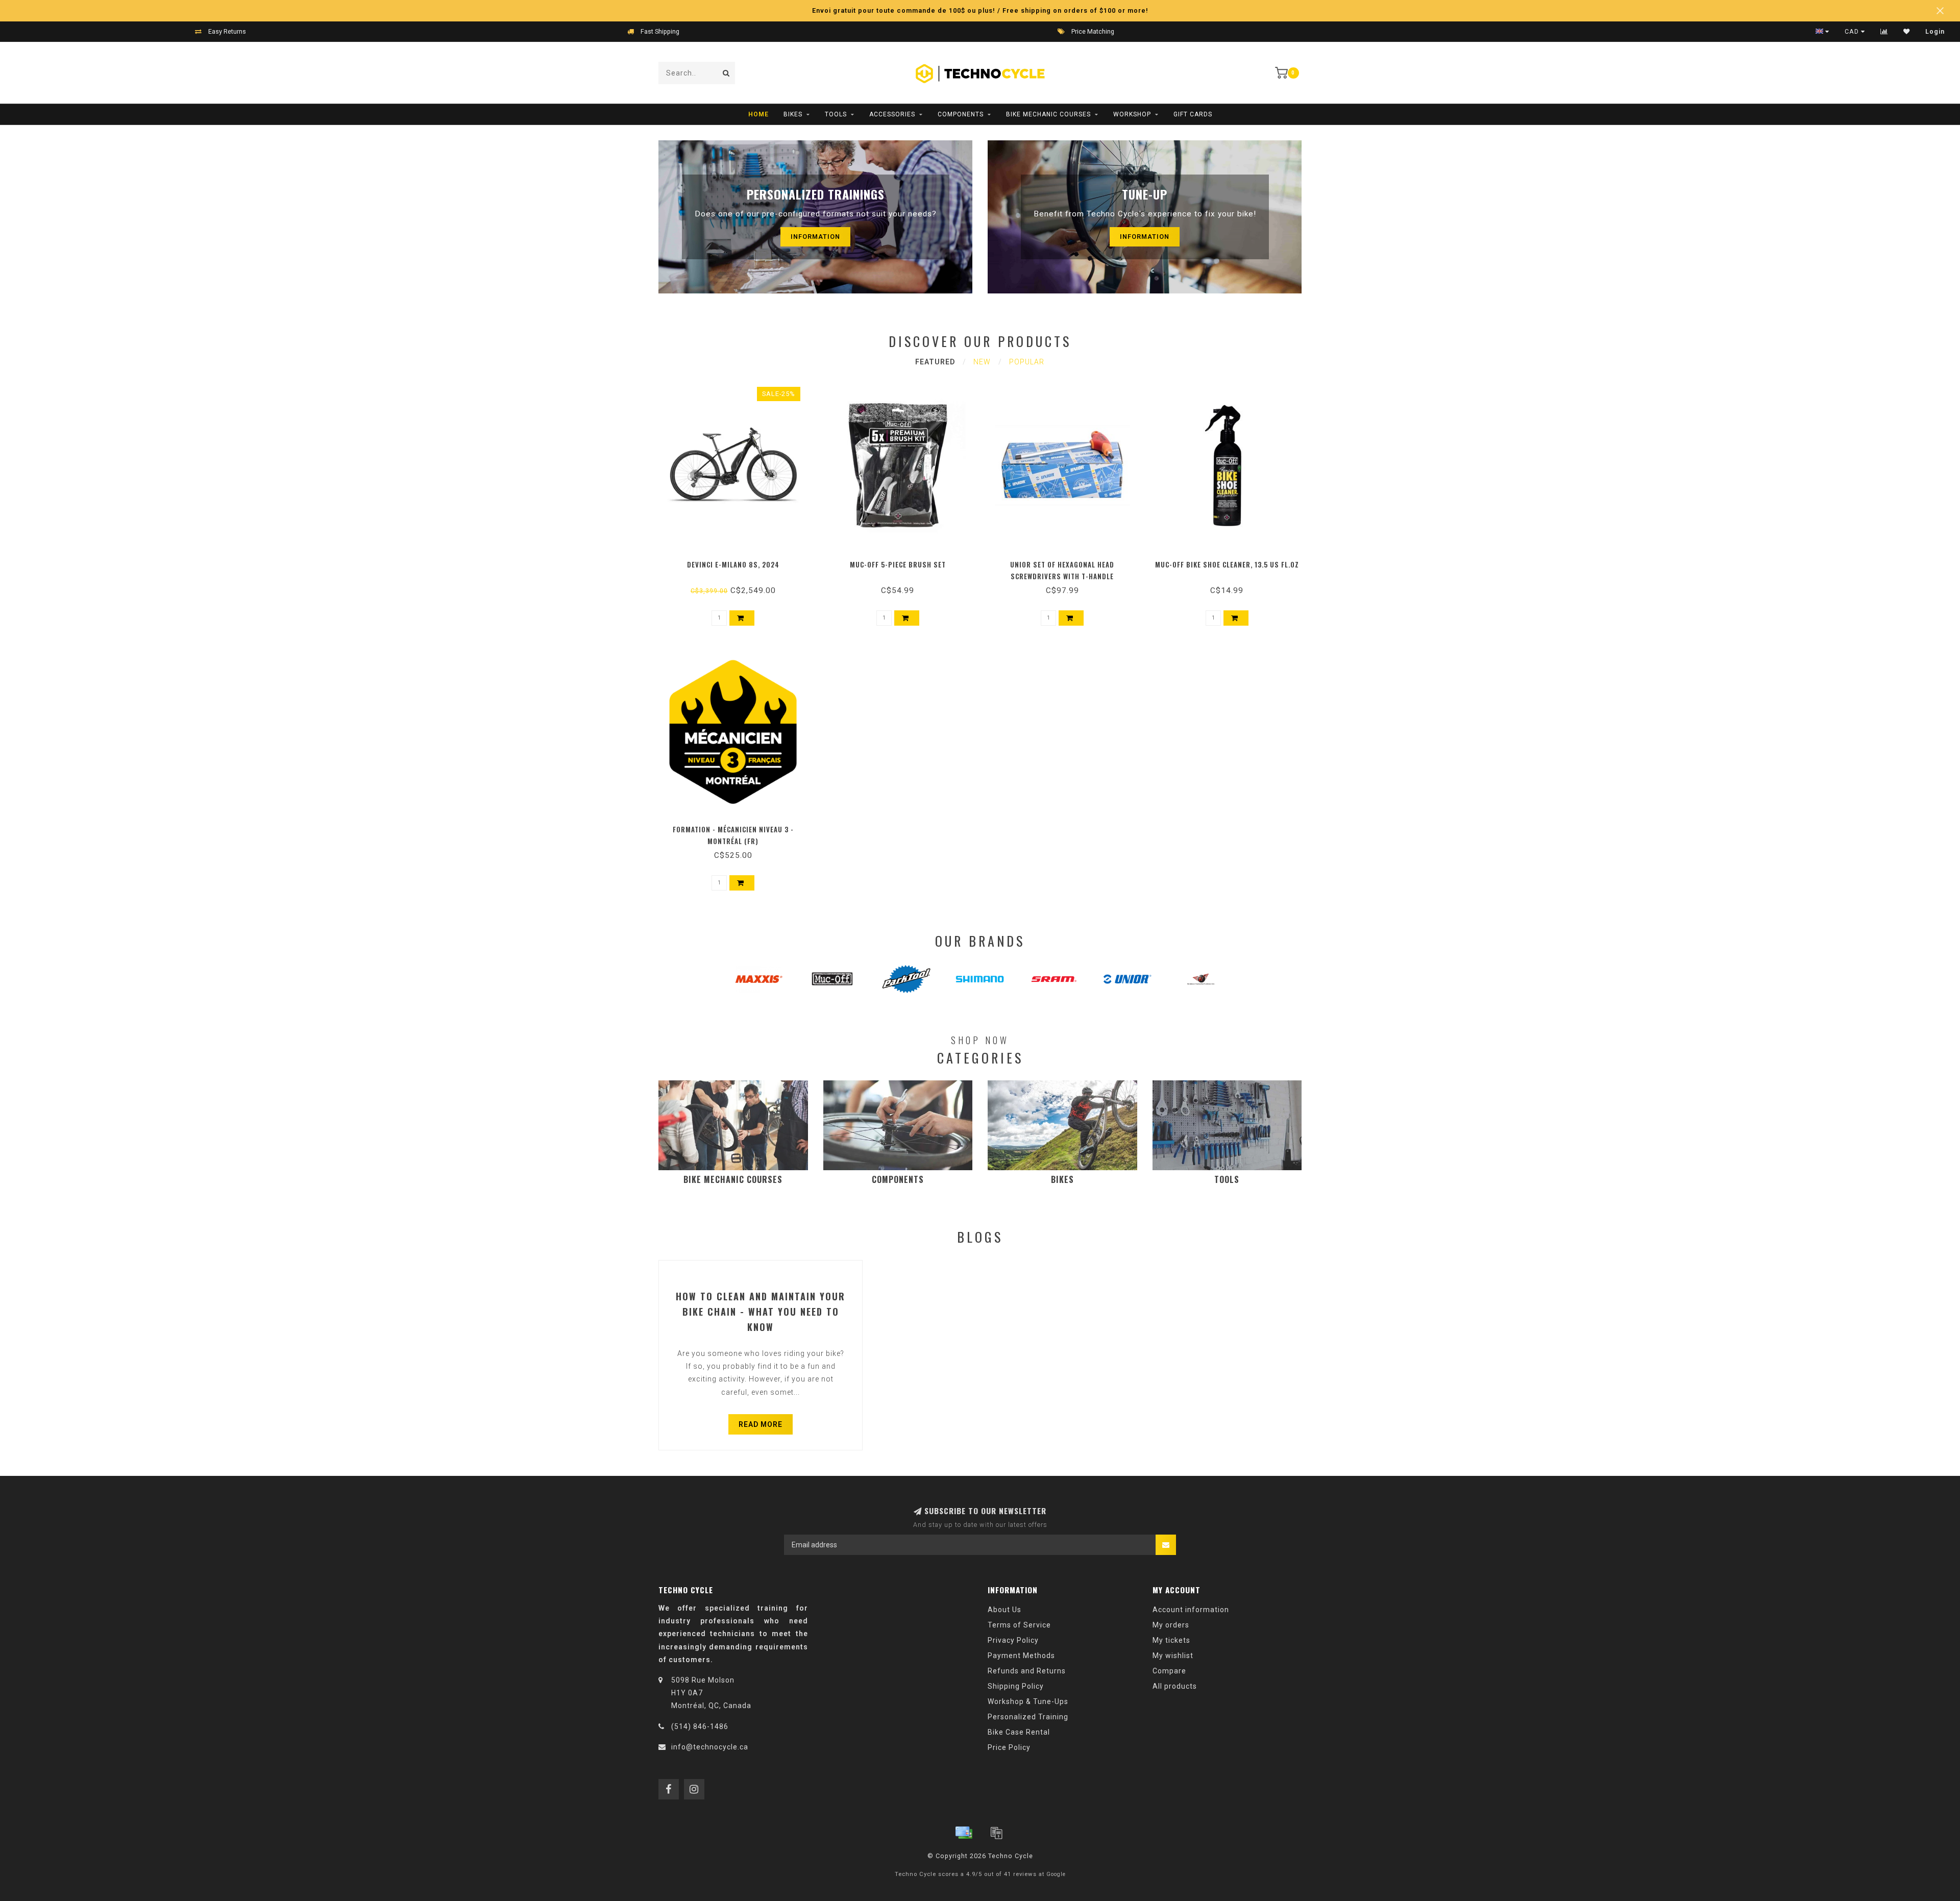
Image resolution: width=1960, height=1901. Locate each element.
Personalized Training (1028, 1717)
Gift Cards (1193, 114)
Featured (935, 362)
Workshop (1132, 114)
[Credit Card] (964, 1833)
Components (961, 114)
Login (1935, 32)
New (982, 362)
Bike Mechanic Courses (1048, 114)
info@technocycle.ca (710, 1747)
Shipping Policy (1016, 1686)
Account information (1191, 1610)
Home (758, 114)
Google (1056, 1874)
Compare (1169, 1671)
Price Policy (1009, 1747)
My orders (1171, 1625)
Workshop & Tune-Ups (1028, 1701)
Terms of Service (1019, 1625)
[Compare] (1884, 32)
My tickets (1171, 1640)
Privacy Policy (1013, 1640)
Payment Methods (1021, 1656)
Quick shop (738, 561)
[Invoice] (996, 1833)
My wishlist (1173, 1656)
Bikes (793, 114)
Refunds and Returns (1027, 1671)
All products (1175, 1686)
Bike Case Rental (1019, 1732)
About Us (1004, 1610)
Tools (836, 114)
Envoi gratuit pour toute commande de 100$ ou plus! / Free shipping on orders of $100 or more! (980, 10)
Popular (1027, 362)
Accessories (892, 114)
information (815, 237)
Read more (761, 1424)
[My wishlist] (1907, 32)
